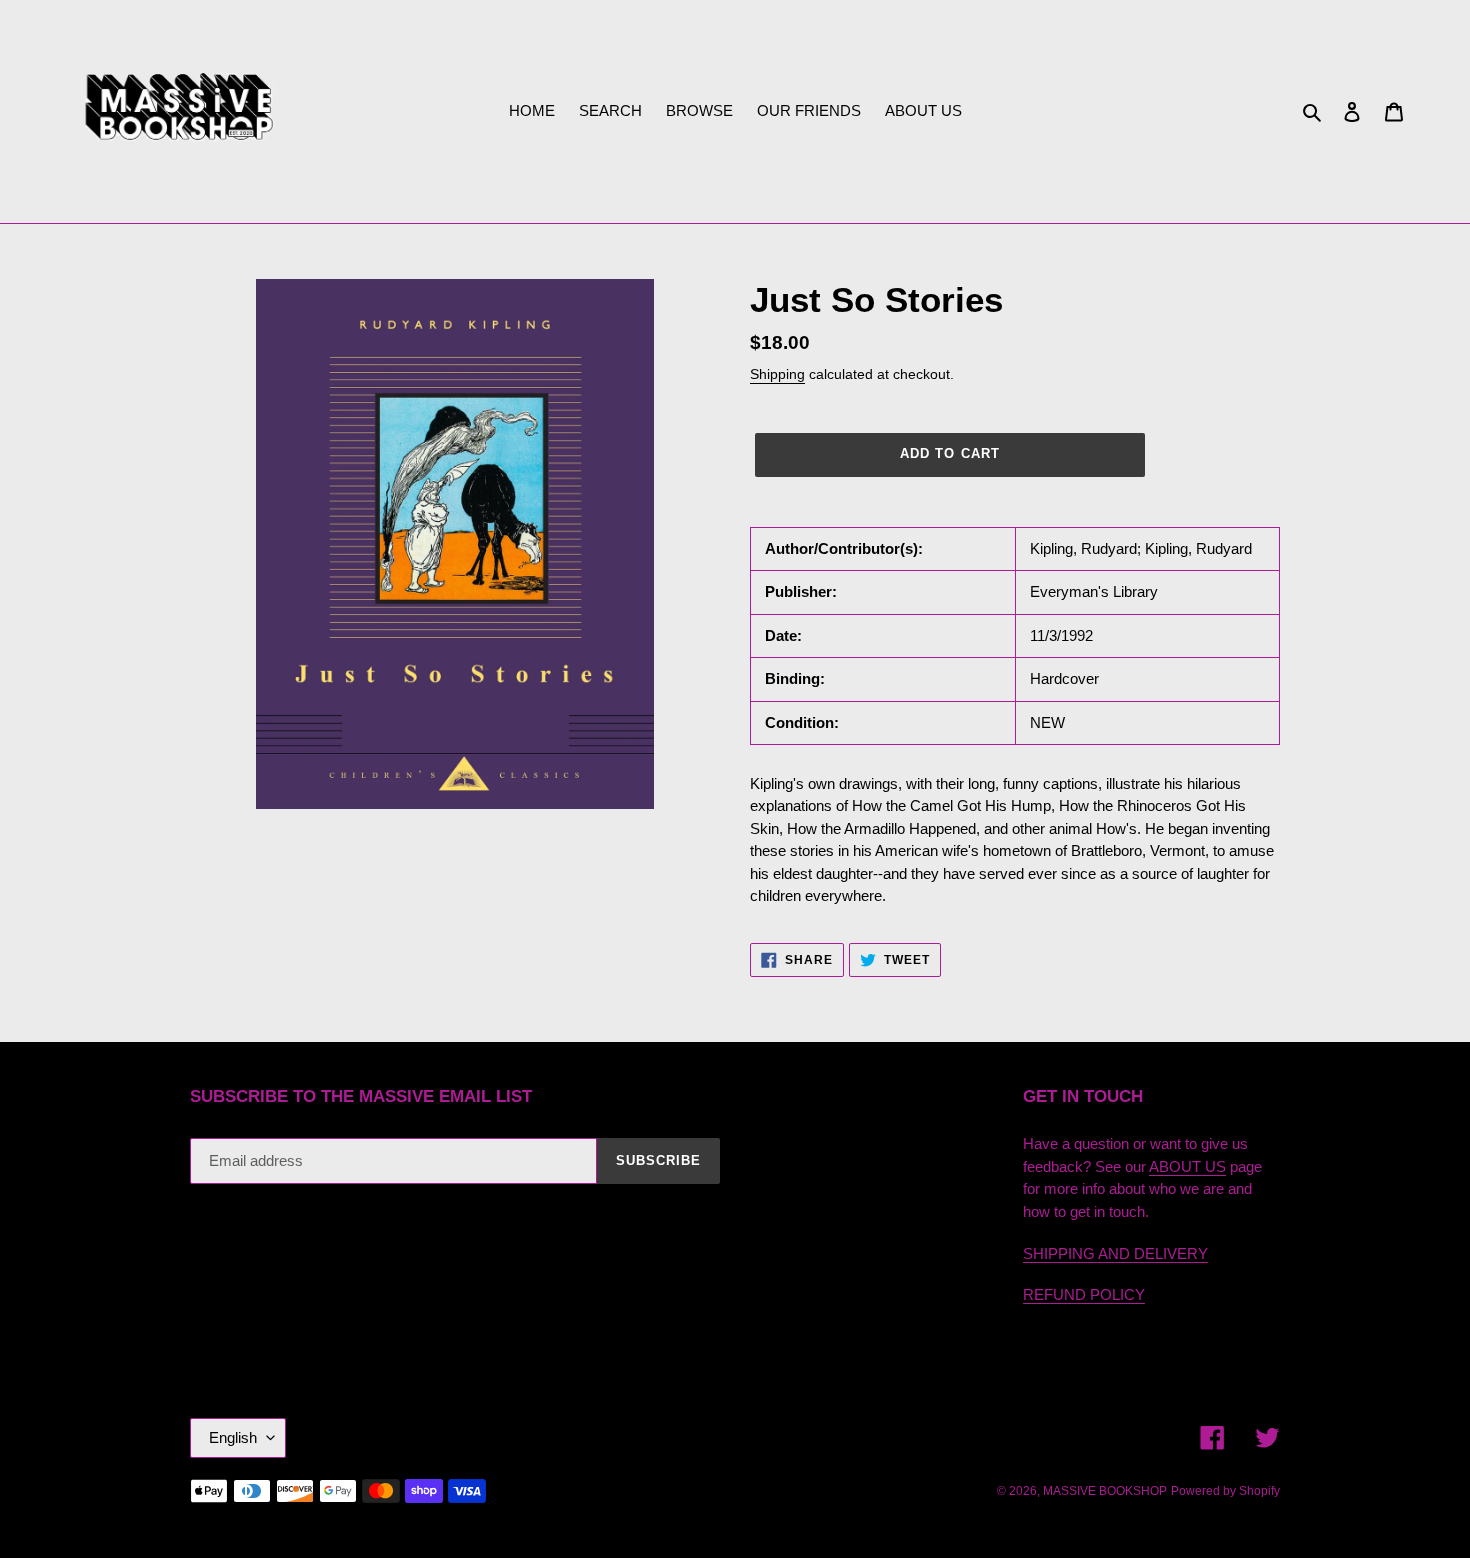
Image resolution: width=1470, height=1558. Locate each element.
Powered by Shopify (1225, 1491)
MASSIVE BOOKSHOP (1105, 1491)
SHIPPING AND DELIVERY (1115, 1253)
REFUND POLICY (1084, 1294)
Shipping (777, 374)
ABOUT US (1187, 1166)
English (233, 1437)
